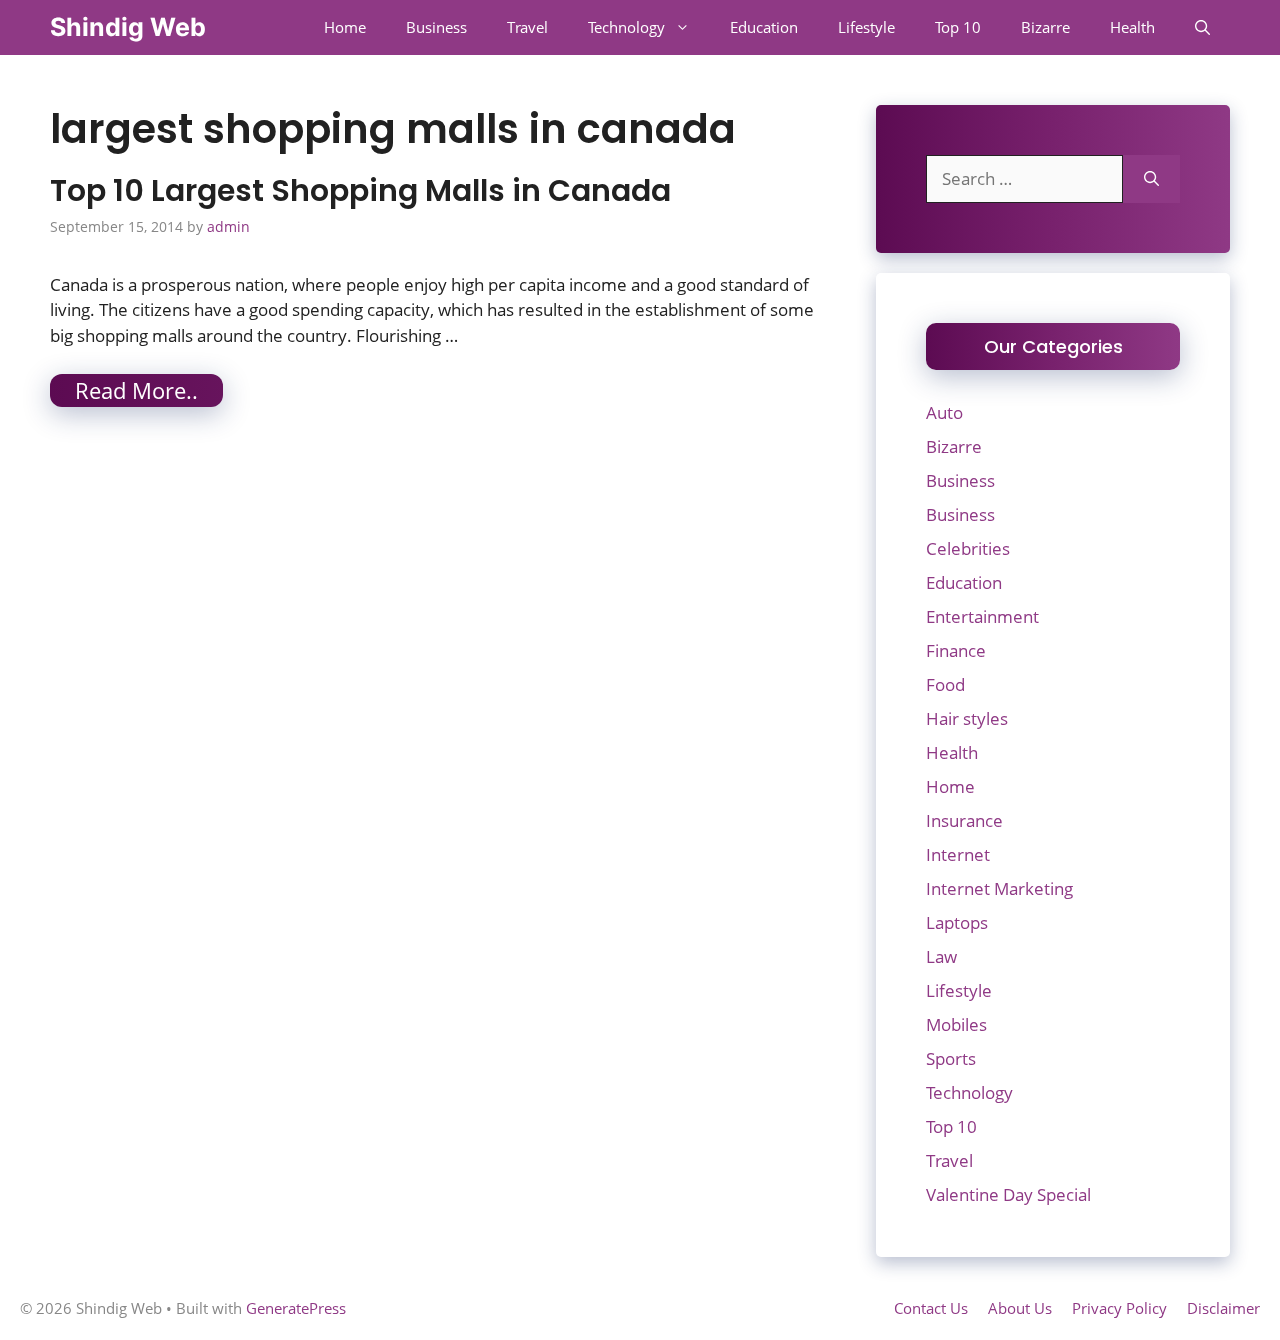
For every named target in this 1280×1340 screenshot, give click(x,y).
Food (945, 684)
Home (345, 27)
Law (941, 956)
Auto (944, 412)
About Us (1020, 1308)
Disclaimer (1223, 1308)
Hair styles (967, 718)
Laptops (957, 922)
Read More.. (136, 390)
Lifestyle (866, 27)
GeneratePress (296, 1308)
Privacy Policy (1119, 1308)
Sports (951, 1058)
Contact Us (931, 1308)
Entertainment (982, 616)
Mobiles (956, 1024)
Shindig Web (128, 27)
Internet (958, 854)
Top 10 (958, 27)
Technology (626, 27)
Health (1132, 27)
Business (436, 27)
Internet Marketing (999, 888)
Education (764, 27)
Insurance (964, 820)
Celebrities (968, 548)
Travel (527, 27)
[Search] (1151, 179)
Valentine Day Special (1008, 1194)
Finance (956, 650)
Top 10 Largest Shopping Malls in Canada (360, 190)
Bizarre (1045, 27)
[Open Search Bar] (1202, 27)
